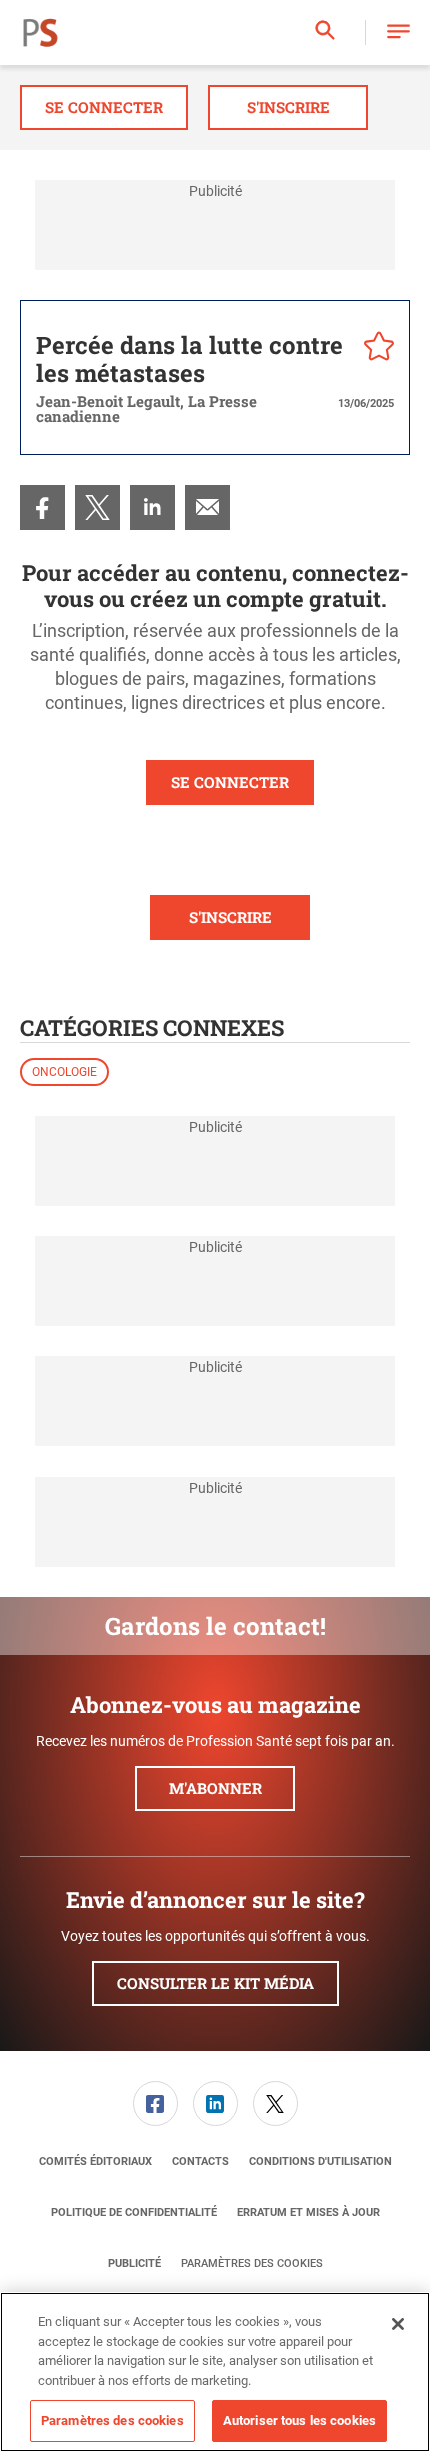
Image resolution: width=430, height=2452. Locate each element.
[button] (398, 32)
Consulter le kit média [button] (215, 1983)
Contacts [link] (200, 2161)
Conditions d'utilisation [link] (320, 2161)
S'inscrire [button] (288, 107)
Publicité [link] (134, 2263)
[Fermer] (398, 2324)
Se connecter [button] (104, 107)
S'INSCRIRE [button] (230, 917)
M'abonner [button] (215, 1788)
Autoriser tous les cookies (299, 2420)
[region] (215, 2372)
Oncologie (64, 1072)
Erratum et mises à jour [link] (308, 2212)
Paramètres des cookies (252, 2263)
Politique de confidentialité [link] (134, 2212)
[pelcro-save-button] (374, 349)
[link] (42, 507)
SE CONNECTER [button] (230, 782)
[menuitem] (42, 507)
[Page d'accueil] (40, 33)
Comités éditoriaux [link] (95, 2161)
